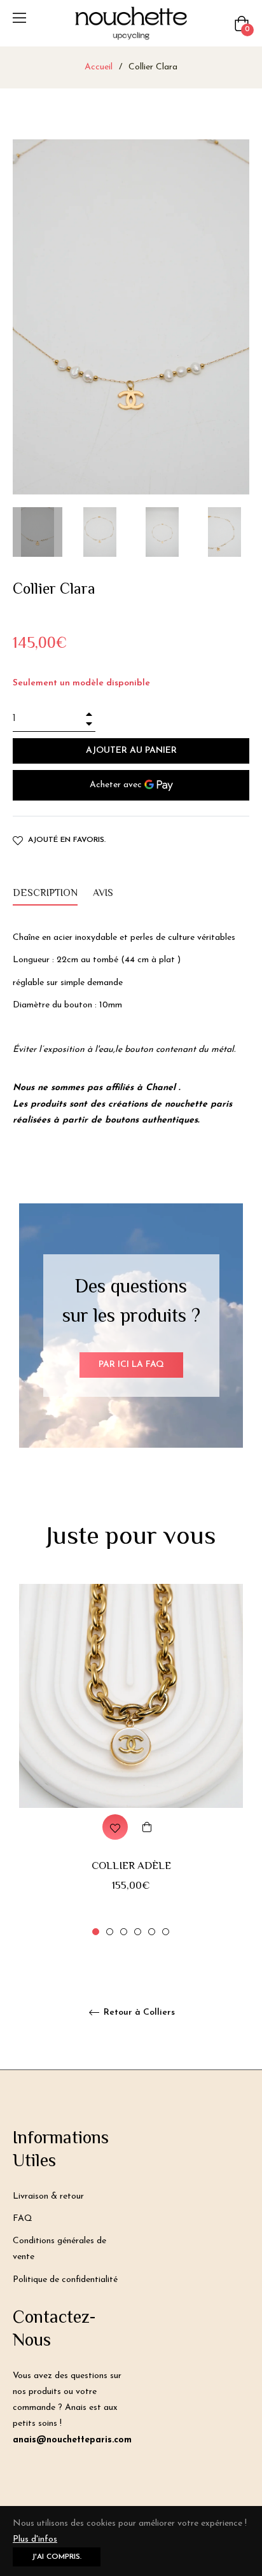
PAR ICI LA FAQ (131, 1365)
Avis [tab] (104, 894)
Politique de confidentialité (65, 2280)
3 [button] (124, 1932)
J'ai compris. (57, 2557)
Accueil (99, 67)
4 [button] (138, 1932)
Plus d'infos (35, 2539)
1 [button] (96, 1932)
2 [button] (110, 1932)
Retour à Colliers (138, 2012)
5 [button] (152, 1932)
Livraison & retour (48, 2196)
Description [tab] (45, 894)
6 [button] (166, 1932)
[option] (131, 1761)
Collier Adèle (131, 1866)
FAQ (23, 2219)
